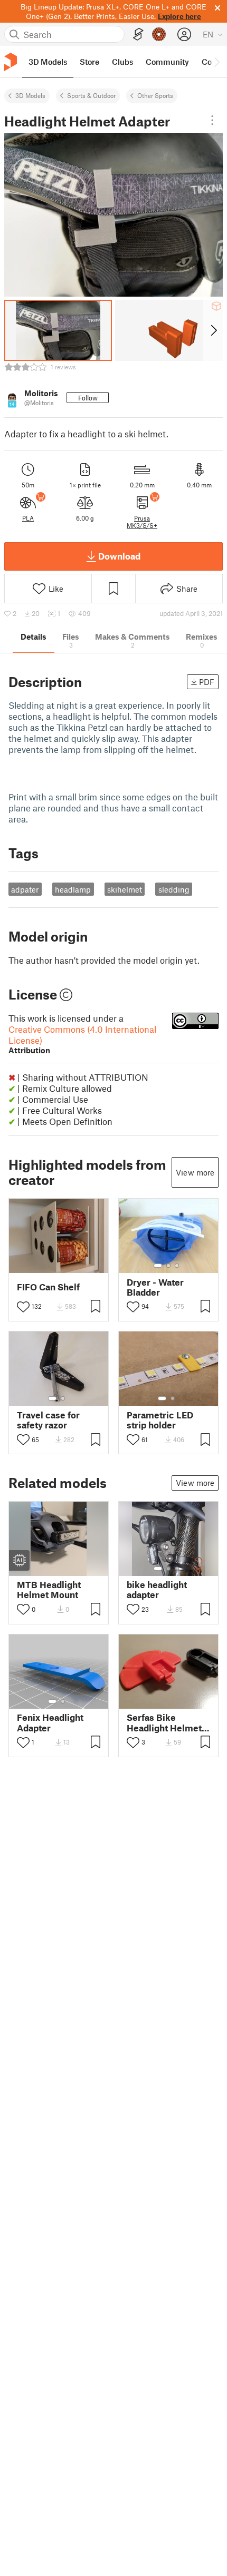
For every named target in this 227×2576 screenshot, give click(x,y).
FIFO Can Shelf (48, 1287)
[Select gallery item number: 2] (168, 1266)
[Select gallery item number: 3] (177, 1266)
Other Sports (155, 95)
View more (195, 1172)
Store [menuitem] (89, 62)
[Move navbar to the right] (216, 62)
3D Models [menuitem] (48, 62)
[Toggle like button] (23, 1307)
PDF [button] (207, 682)
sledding (174, 889)
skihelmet (125, 889)
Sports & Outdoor (91, 95)
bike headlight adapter (157, 1590)
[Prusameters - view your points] (159, 34)
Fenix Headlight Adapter (50, 1722)
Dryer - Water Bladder (155, 1287)
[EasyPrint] (138, 35)
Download (119, 556)
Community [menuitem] (167, 62)
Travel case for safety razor (48, 1420)
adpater (25, 889)
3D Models (30, 95)
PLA (28, 518)
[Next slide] (213, 330)
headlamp (73, 889)
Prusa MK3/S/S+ (142, 522)
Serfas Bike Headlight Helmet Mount (164, 1722)
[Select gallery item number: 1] (158, 1266)
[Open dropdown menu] (212, 120)
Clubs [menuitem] (122, 62)
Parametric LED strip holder (160, 1420)
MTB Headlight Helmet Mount (49, 1590)
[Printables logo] (11, 62)
